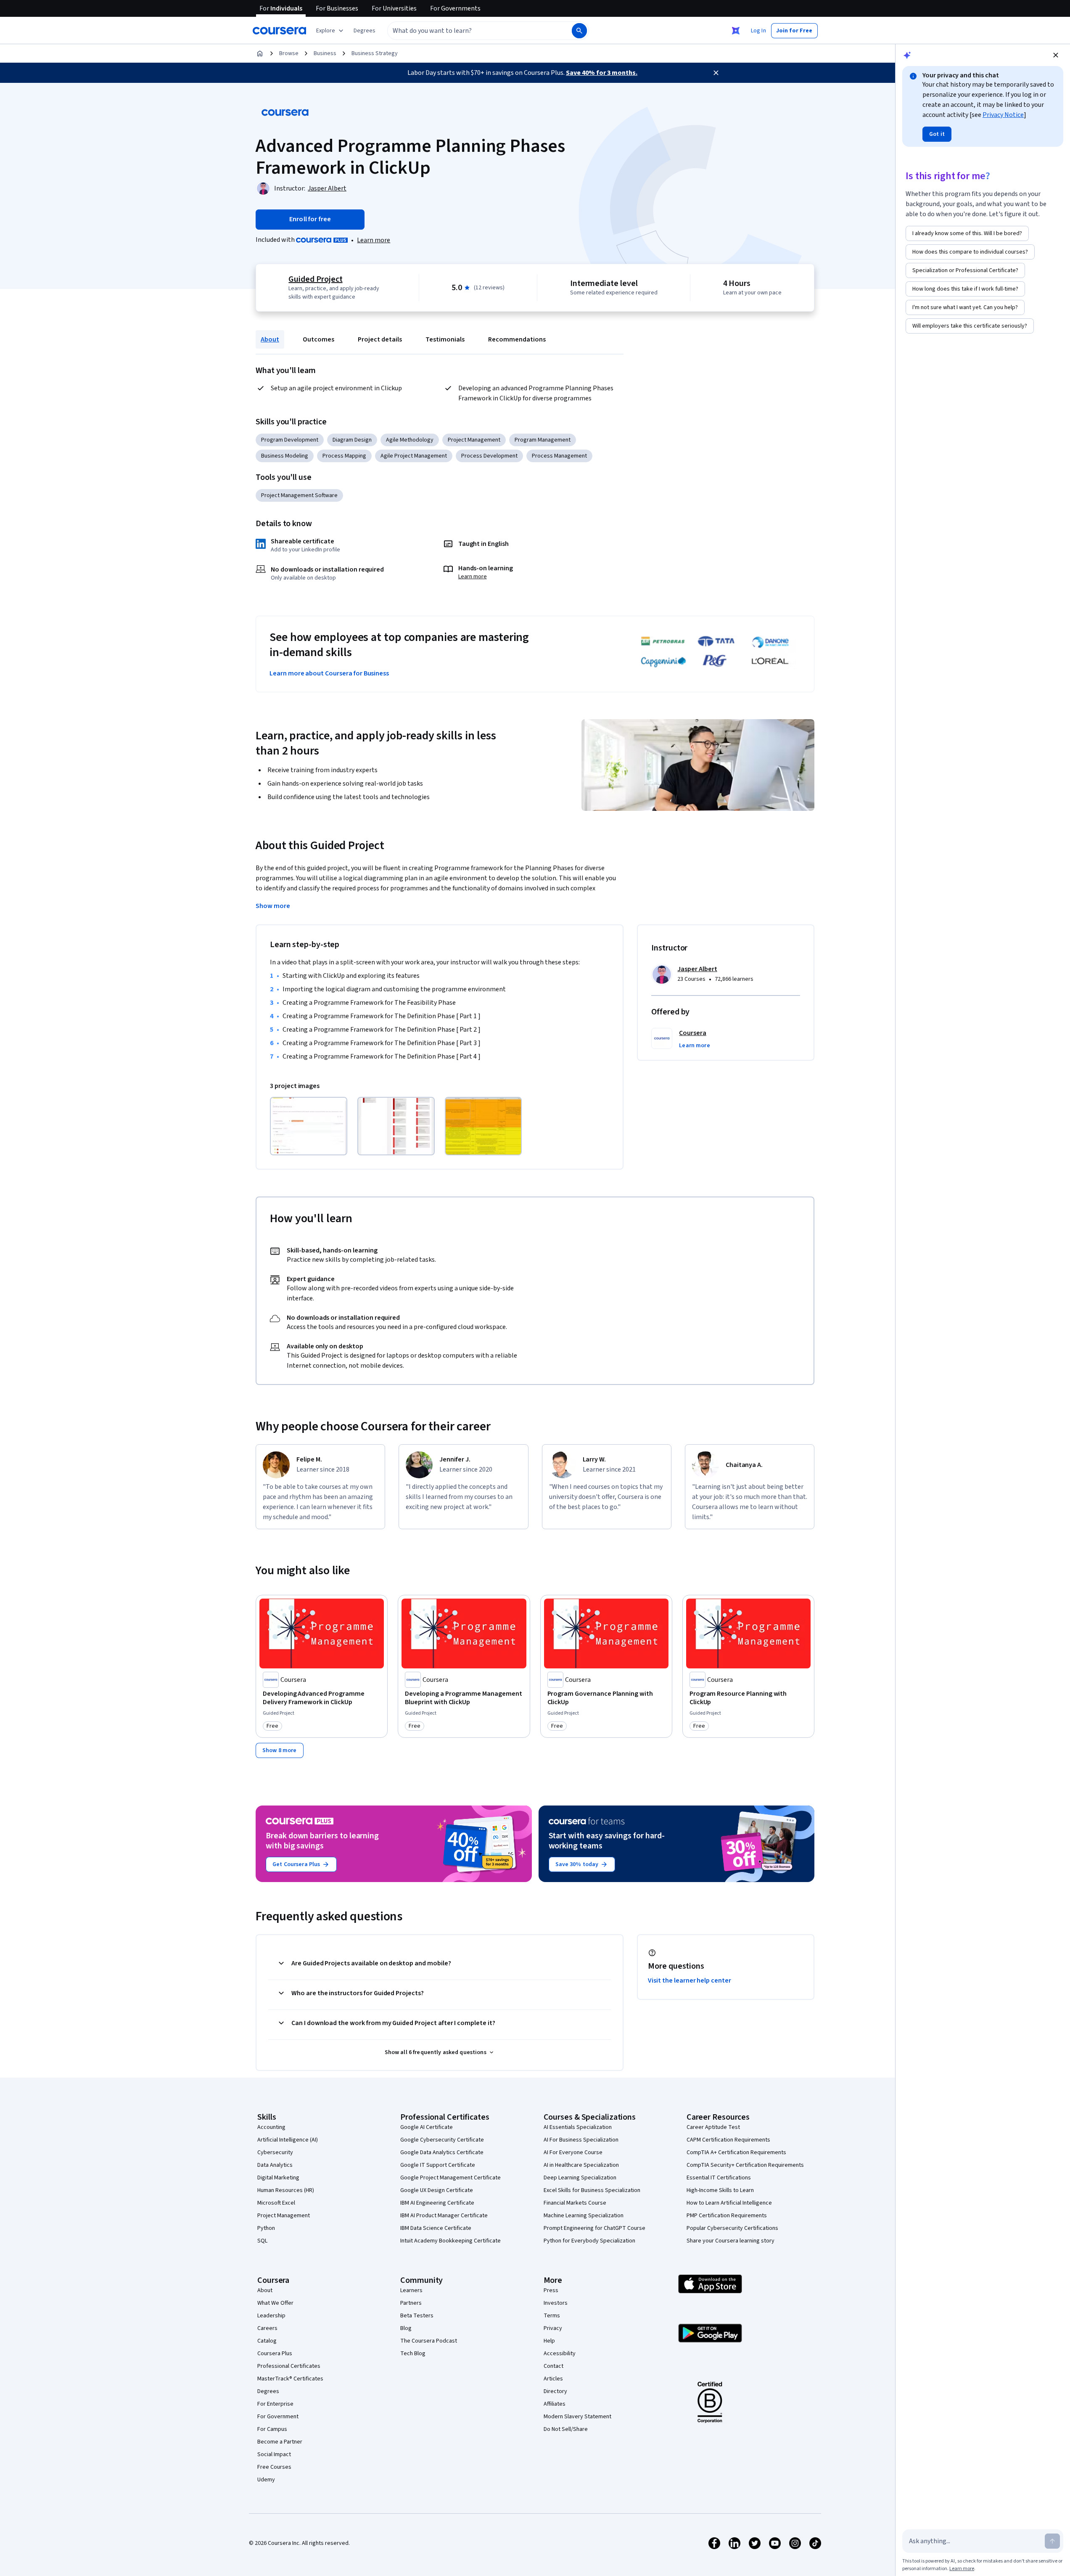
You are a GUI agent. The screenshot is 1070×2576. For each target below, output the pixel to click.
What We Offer (275, 2303)
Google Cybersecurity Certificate (442, 2140)
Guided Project (315, 279)
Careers (267, 2328)
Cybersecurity (275, 2152)
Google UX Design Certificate (437, 2190)
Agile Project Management (414, 456)
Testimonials (445, 339)
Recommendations (517, 339)
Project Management (474, 440)
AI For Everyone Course (573, 2152)
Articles (553, 2379)
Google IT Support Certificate (438, 2165)
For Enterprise (275, 2404)
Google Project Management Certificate (450, 2178)
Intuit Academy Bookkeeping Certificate (450, 2241)
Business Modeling (285, 456)
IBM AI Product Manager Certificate (444, 2216)
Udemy (266, 2480)
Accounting (271, 2127)
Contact (553, 2366)
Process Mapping (344, 456)
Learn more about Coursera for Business (329, 673)
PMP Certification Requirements (727, 2216)
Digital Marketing (278, 2178)
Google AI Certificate (427, 2127)
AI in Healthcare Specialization (581, 2165)
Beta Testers (417, 2316)
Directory (555, 2391)
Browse (289, 53)
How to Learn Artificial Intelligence (729, 2203)
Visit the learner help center (690, 1980)
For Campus (272, 2429)
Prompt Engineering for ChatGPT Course (594, 2228)
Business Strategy (375, 53)
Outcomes (318, 339)
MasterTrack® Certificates (290, 2379)
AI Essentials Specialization (578, 2127)
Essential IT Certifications (719, 2178)
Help (549, 2341)
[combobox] (470, 31)
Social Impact (274, 2454)
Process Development (489, 456)
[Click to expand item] (309, 1126)
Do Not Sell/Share (566, 2429)
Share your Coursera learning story (731, 2241)
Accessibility (560, 2354)
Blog (406, 2328)
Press (551, 2290)
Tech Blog (413, 2354)
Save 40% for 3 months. (602, 73)
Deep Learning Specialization (580, 2178)
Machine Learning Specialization (584, 2216)
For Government (278, 2417)
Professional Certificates (289, 2366)
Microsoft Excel (276, 2203)
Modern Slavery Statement (577, 2417)
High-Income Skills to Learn (720, 2190)
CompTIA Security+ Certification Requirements (745, 2165)
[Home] (260, 53)
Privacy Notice (1003, 115)
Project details (380, 339)
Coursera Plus (275, 2354)
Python (266, 2228)
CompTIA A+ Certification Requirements (736, 2152)
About (270, 339)
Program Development (290, 440)
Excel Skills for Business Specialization (592, 2190)
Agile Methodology (410, 440)
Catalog (267, 2341)
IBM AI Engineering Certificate (437, 2203)
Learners (411, 2290)
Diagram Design (352, 440)
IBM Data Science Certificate (436, 2228)
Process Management (559, 456)
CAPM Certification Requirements (728, 2140)
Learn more (374, 240)
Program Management (543, 440)
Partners (411, 2303)
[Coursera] (279, 31)
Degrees (268, 2391)
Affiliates (555, 2404)
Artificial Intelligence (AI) (288, 2140)
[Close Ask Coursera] (736, 31)
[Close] (716, 73)
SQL (262, 2241)
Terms (552, 2316)
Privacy (553, 2328)
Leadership (271, 2316)
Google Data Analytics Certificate (442, 2152)
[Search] (579, 31)
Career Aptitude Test (713, 2127)
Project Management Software (299, 495)
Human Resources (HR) (286, 2190)
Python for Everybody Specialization (589, 2241)
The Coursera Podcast (429, 2341)
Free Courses (274, 2467)
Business (325, 53)
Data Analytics (275, 2165)
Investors (556, 2303)
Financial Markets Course (575, 2203)
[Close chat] (1056, 55)
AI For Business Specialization (581, 2140)
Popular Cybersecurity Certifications (732, 2228)
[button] (365, 31)
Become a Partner (280, 2442)
